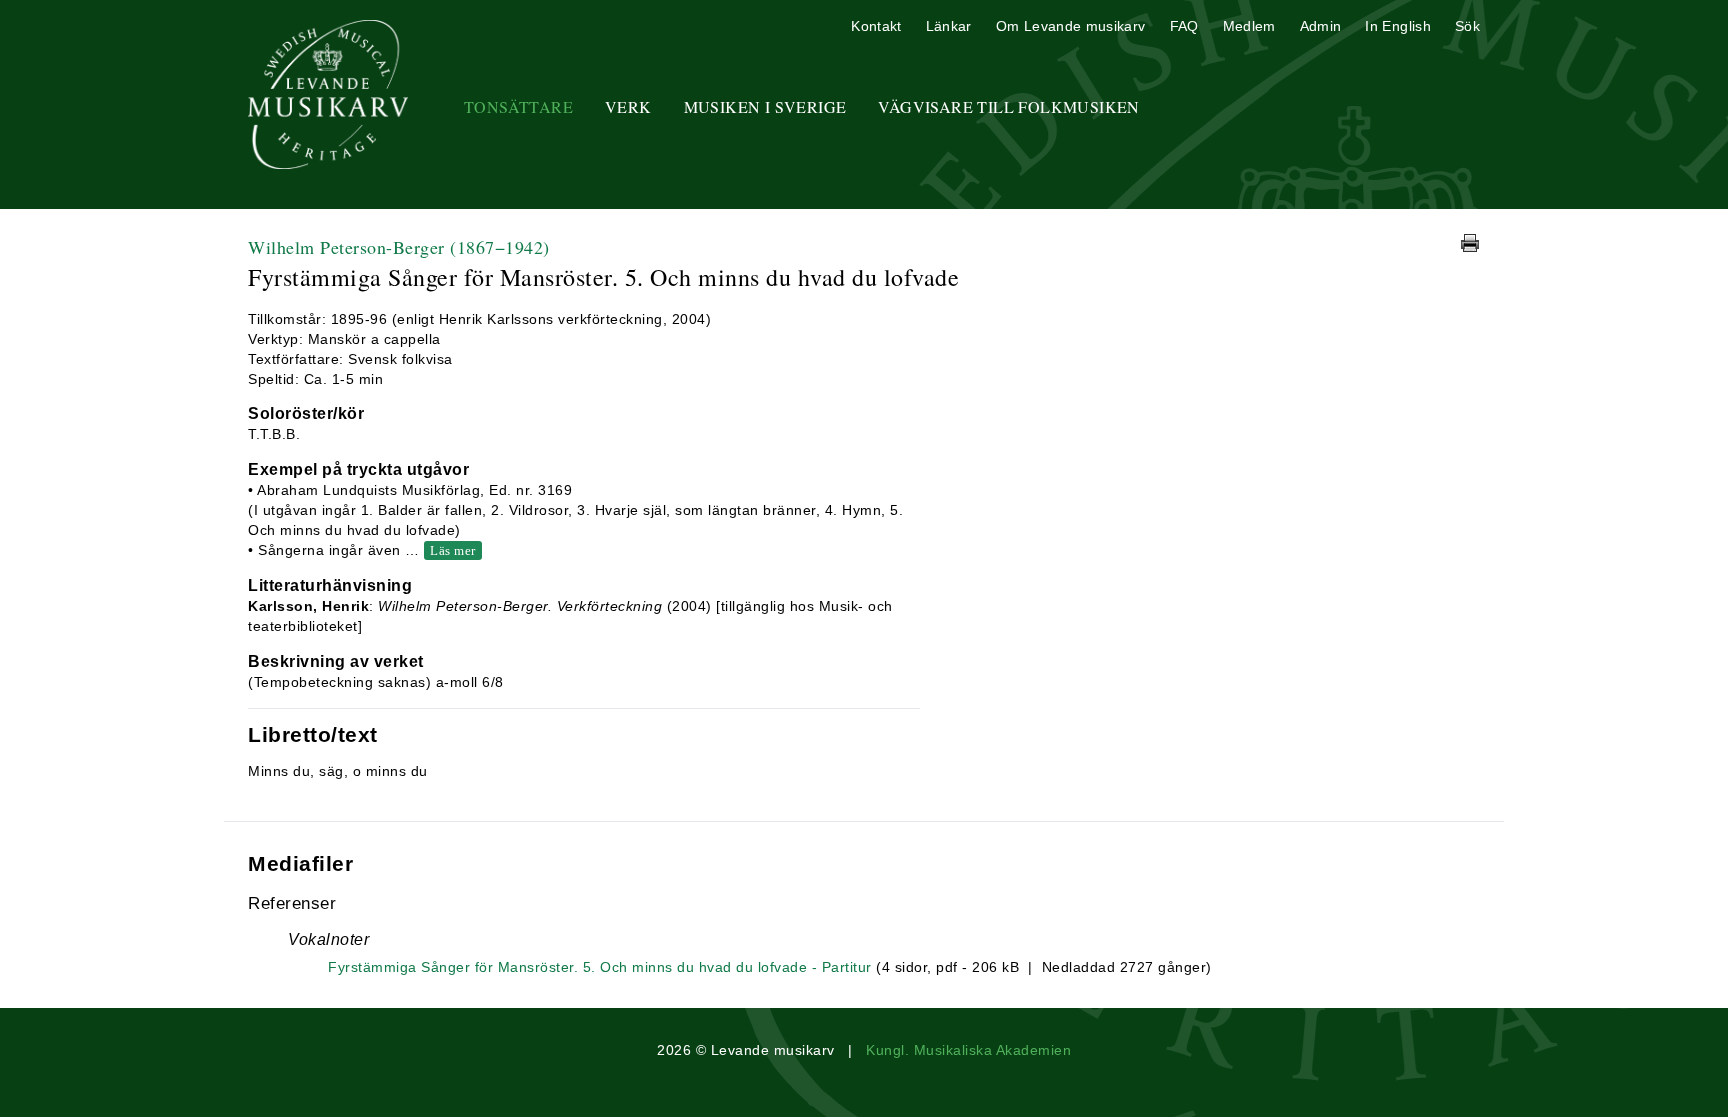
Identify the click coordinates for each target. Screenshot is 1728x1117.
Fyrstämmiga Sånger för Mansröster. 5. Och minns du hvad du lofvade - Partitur (600, 967)
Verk (628, 106)
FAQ (1184, 26)
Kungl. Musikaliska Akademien (968, 1050)
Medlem (1249, 26)
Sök (1467, 26)
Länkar (949, 26)
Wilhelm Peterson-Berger (399, 247)
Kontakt (876, 26)
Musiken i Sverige (765, 106)
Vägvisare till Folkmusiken (1008, 106)
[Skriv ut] (1470, 243)
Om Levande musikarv (1071, 26)
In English (1398, 26)
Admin (1321, 26)
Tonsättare (518, 106)
